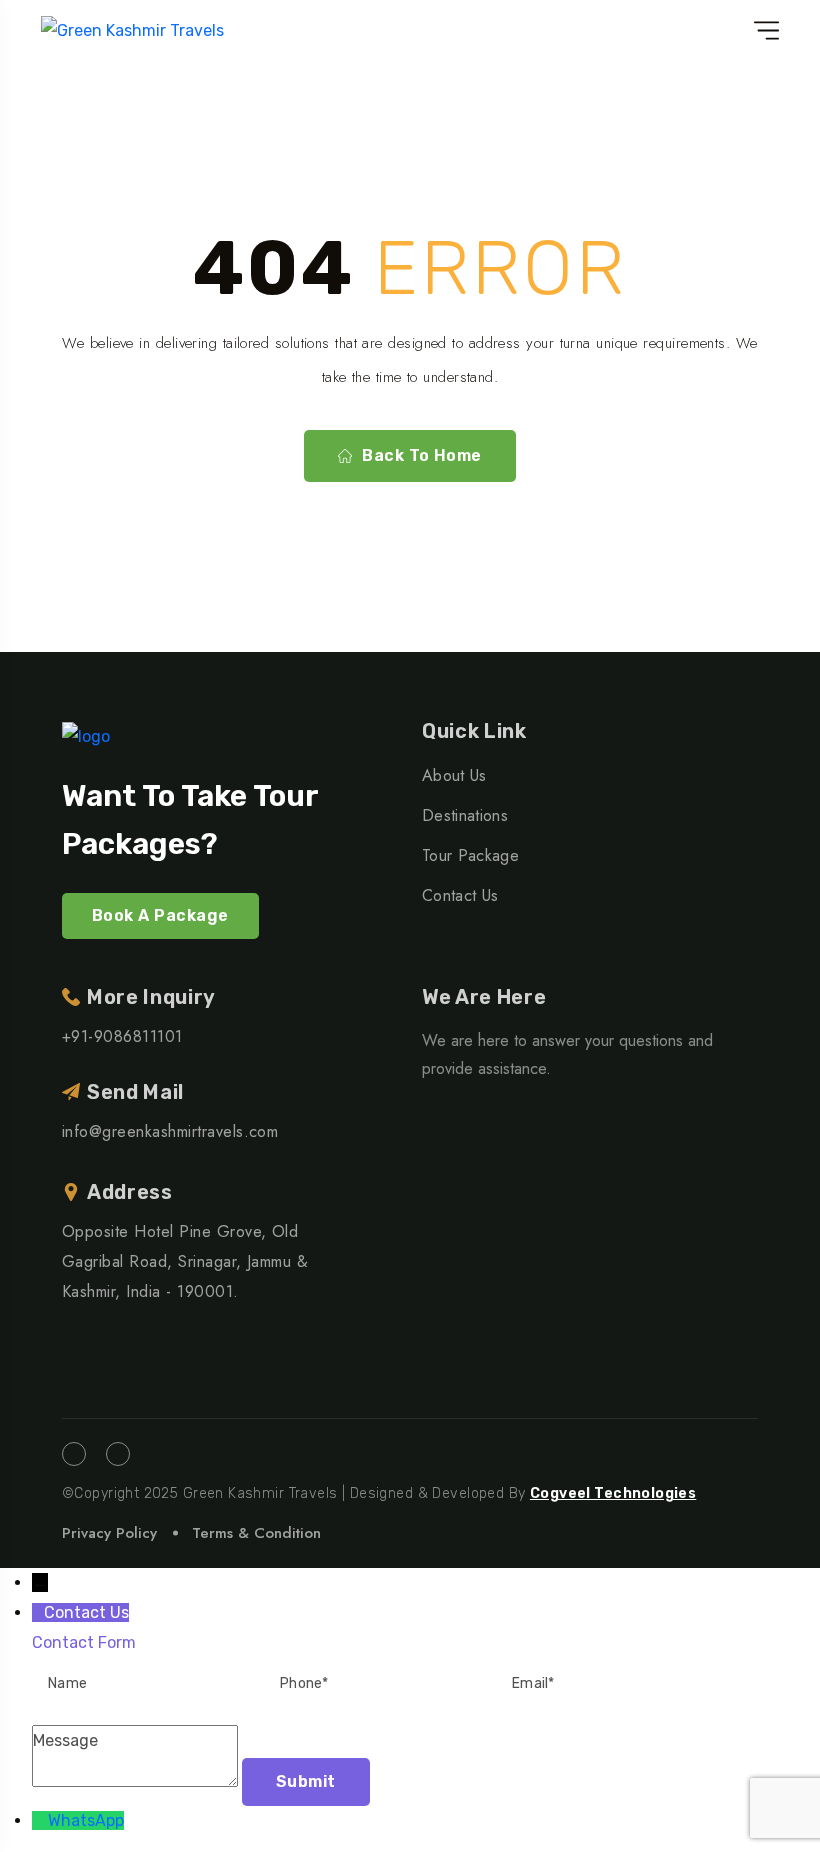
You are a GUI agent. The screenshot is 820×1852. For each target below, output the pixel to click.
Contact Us (460, 895)
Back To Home (422, 455)
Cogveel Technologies (613, 1493)
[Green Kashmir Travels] (132, 30)
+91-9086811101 (122, 1036)
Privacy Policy (109, 1533)
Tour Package (470, 855)
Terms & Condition (256, 1533)
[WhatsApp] (40, 1820)
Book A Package (160, 915)
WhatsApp (86, 1820)
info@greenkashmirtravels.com (170, 1131)
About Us (454, 775)
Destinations (465, 815)
